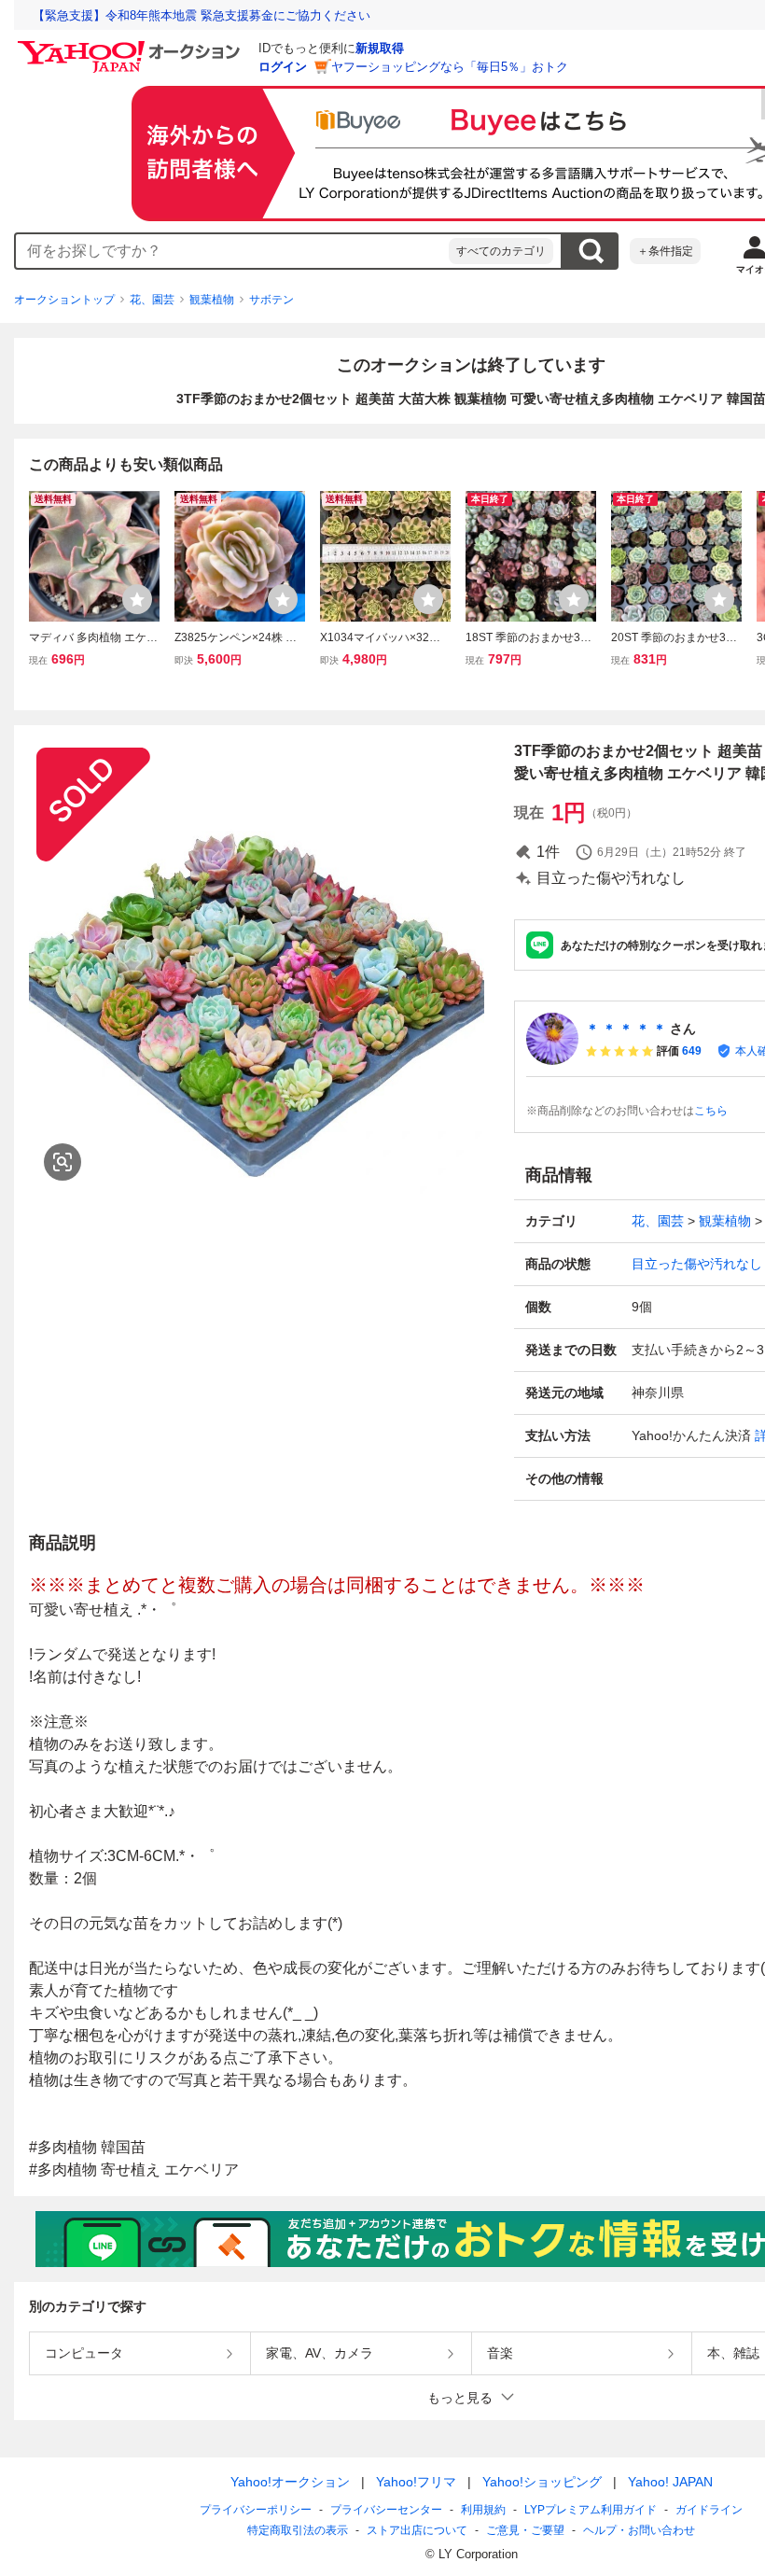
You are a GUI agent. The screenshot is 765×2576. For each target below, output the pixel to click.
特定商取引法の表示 (298, 2530)
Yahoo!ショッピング (542, 2482)
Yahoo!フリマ (416, 2482)
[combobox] (232, 251)
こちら (711, 1111)
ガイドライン (709, 2510)
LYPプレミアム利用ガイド (591, 2510)
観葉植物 (212, 300)
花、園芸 (152, 300)
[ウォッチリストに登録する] (137, 599)
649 (692, 1051)
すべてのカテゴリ (501, 251)
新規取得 (380, 48)
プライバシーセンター (386, 2510)
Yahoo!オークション (290, 2482)
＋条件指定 (665, 251)
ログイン (283, 67)
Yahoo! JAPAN (670, 2482)
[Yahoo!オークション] (132, 46)
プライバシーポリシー (256, 2510)
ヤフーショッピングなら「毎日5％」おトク (450, 67)
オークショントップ (64, 300)
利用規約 (483, 2510)
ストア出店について (417, 2530)
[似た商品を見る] (63, 1162)
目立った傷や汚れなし (697, 1264)
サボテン (271, 300)
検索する (591, 251)
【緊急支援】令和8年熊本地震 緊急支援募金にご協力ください (202, 15)
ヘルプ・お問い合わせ (639, 2530)
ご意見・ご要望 (525, 2530)
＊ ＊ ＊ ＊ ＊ (626, 1029)
